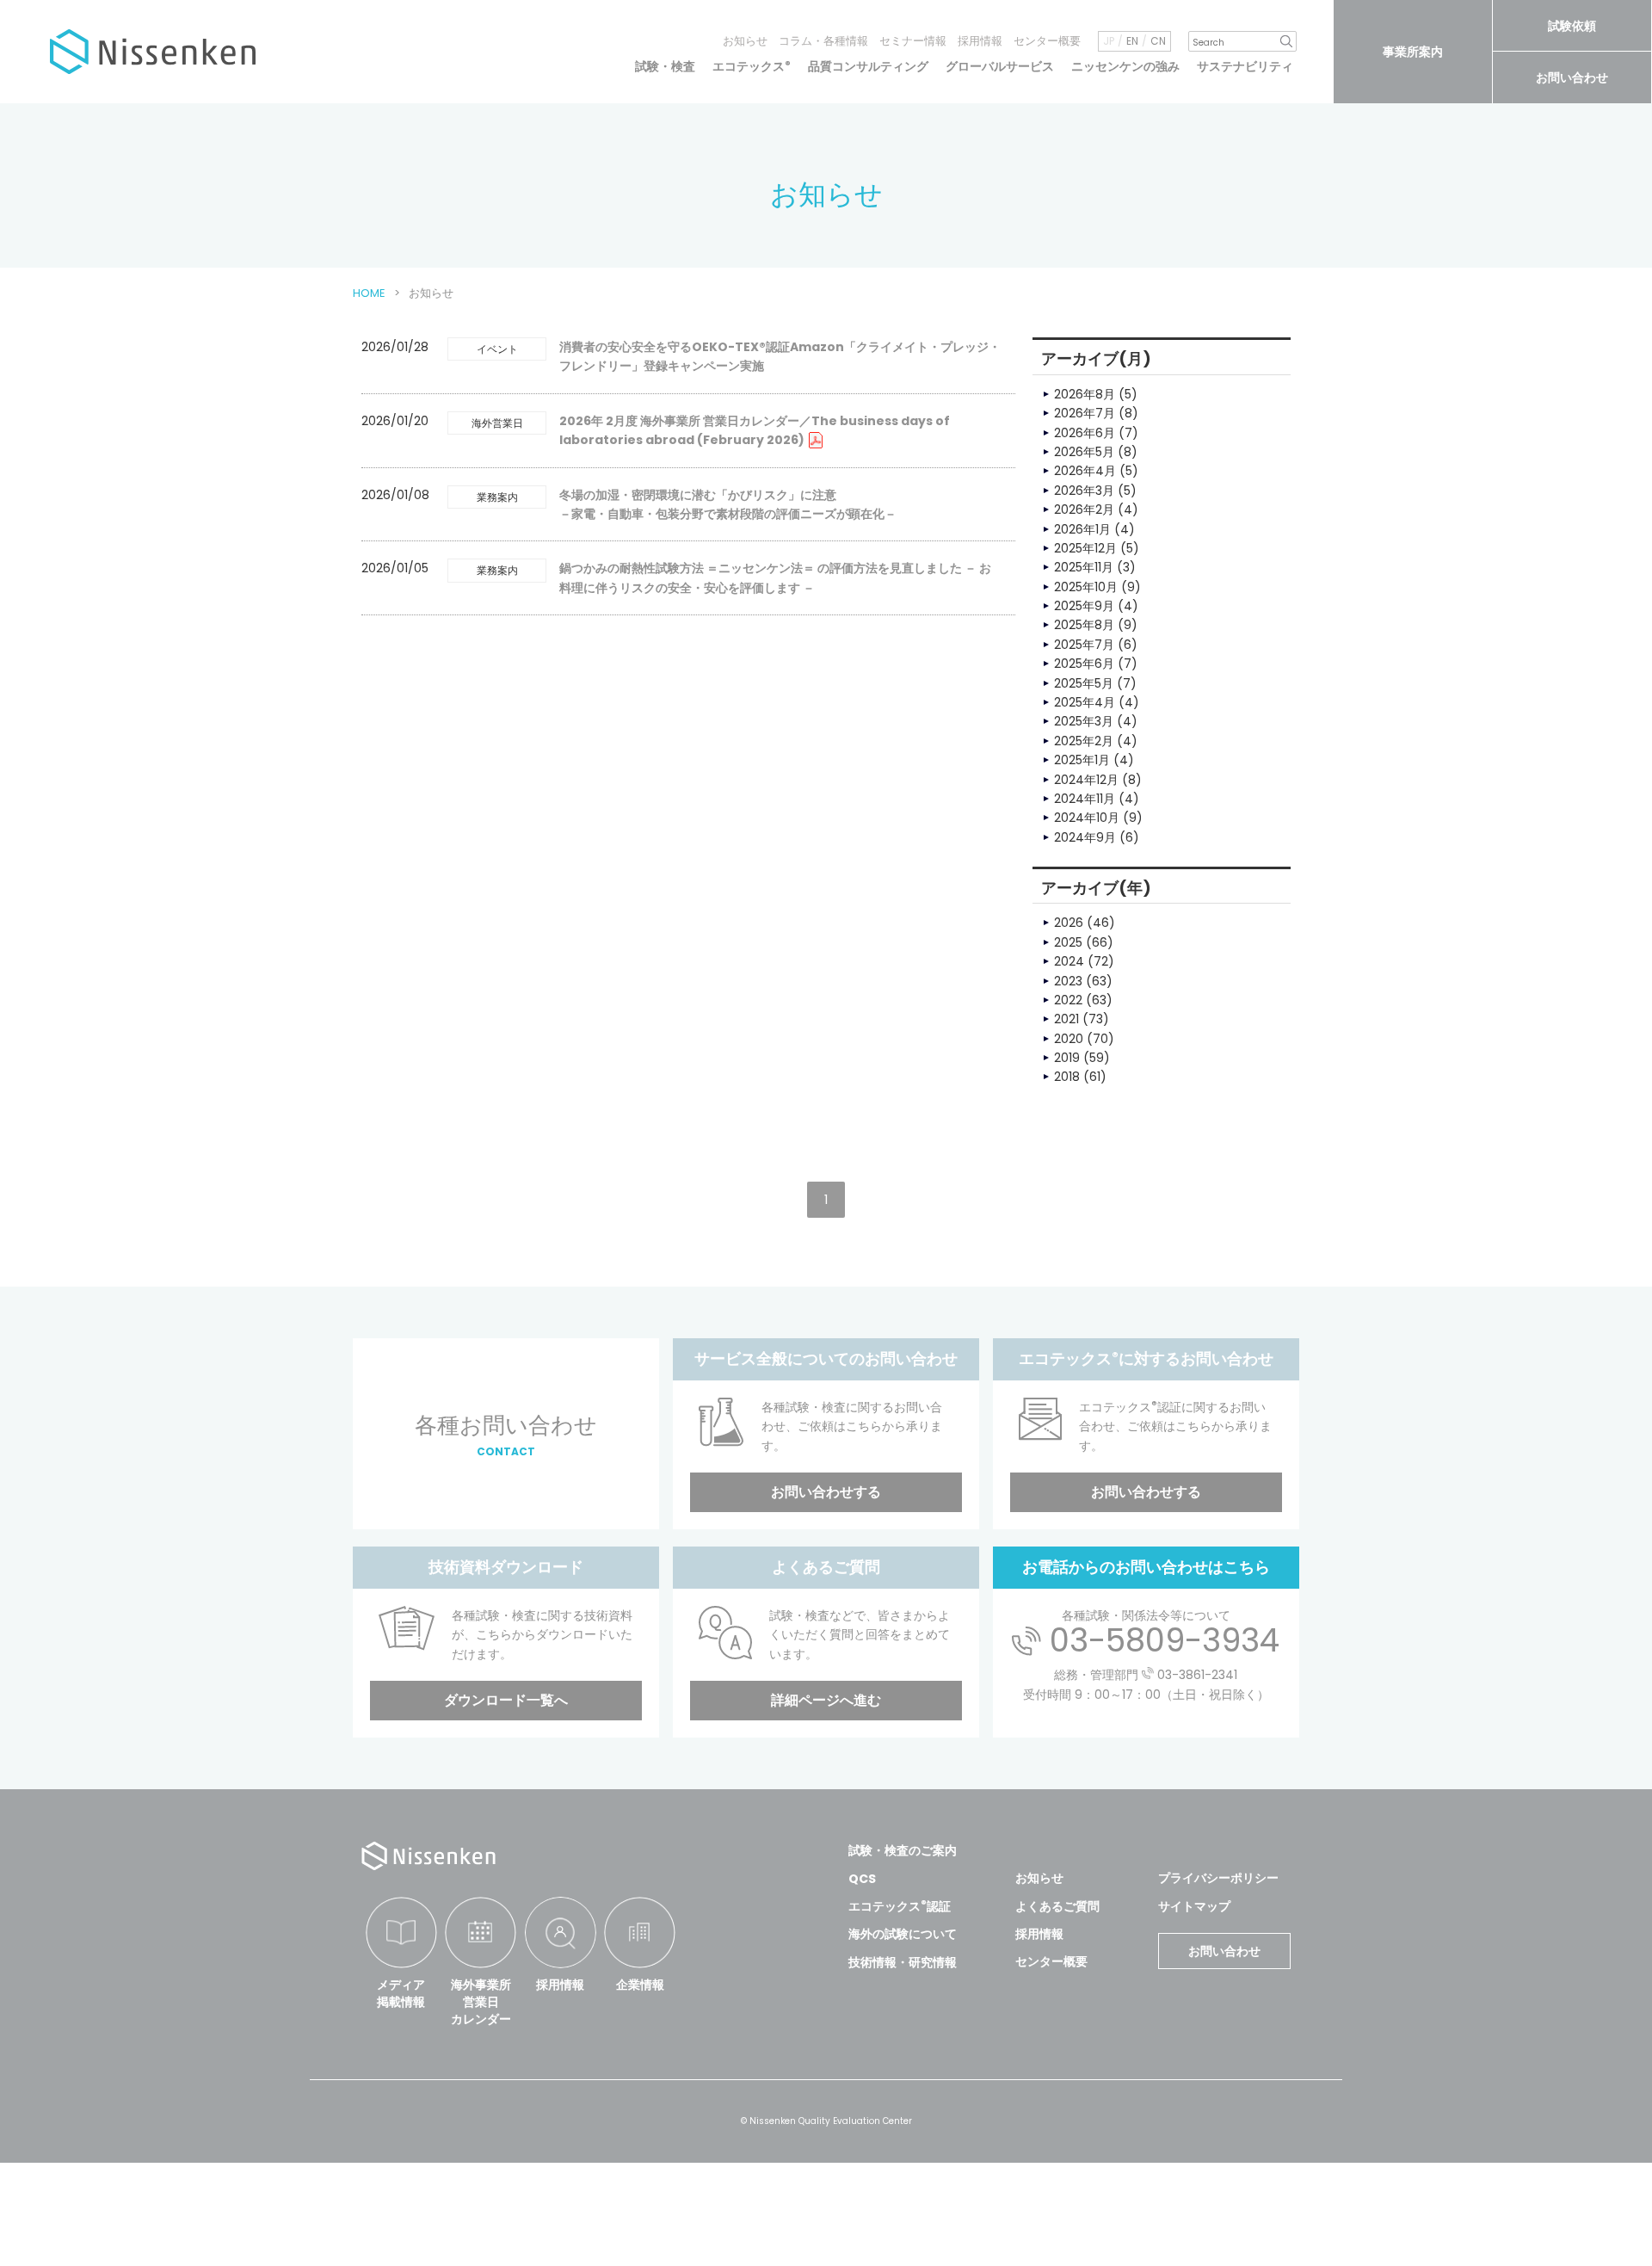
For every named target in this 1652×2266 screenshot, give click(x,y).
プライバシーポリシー (1218, 1878)
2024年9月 (1085, 837)
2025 (1068, 942)
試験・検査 (665, 66)
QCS (862, 1879)
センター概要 (1047, 41)
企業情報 (640, 1985)
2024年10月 (1087, 818)
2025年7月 (1084, 645)
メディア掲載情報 (401, 1993)
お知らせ (745, 41)
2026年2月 (1084, 509)
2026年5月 (1084, 452)
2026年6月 (1085, 433)
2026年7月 (1085, 413)
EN (1132, 41)
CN (1158, 41)
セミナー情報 (913, 41)
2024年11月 (1085, 799)
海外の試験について (903, 1934)
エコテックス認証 (900, 1906)
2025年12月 (1085, 548)
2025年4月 (1085, 702)
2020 (1069, 1039)
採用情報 (980, 41)
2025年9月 (1084, 606)
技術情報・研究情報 (903, 1962)
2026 (1069, 923)
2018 (1067, 1077)
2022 (1068, 1000)
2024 (1069, 961)
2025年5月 (1084, 683)
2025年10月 (1086, 587)
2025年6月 (1084, 664)
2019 (1067, 1058)
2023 (1068, 981)
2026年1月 (1082, 529)
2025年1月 (1082, 760)
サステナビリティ (1245, 66)
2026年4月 (1085, 471)
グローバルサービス (1000, 66)
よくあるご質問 (1057, 1906)
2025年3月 (1084, 721)
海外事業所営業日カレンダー (481, 2001)
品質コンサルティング (868, 66)
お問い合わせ (1572, 77)
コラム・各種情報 (823, 41)
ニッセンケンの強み (1125, 66)
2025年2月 (1084, 741)
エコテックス (752, 66)
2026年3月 (1084, 491)
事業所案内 (1413, 52)
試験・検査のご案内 (903, 1850)
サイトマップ (1194, 1906)
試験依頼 (1572, 26)
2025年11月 (1084, 567)
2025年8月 (1084, 625)
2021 (1066, 1019)
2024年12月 (1086, 780)
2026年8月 (1085, 394)
